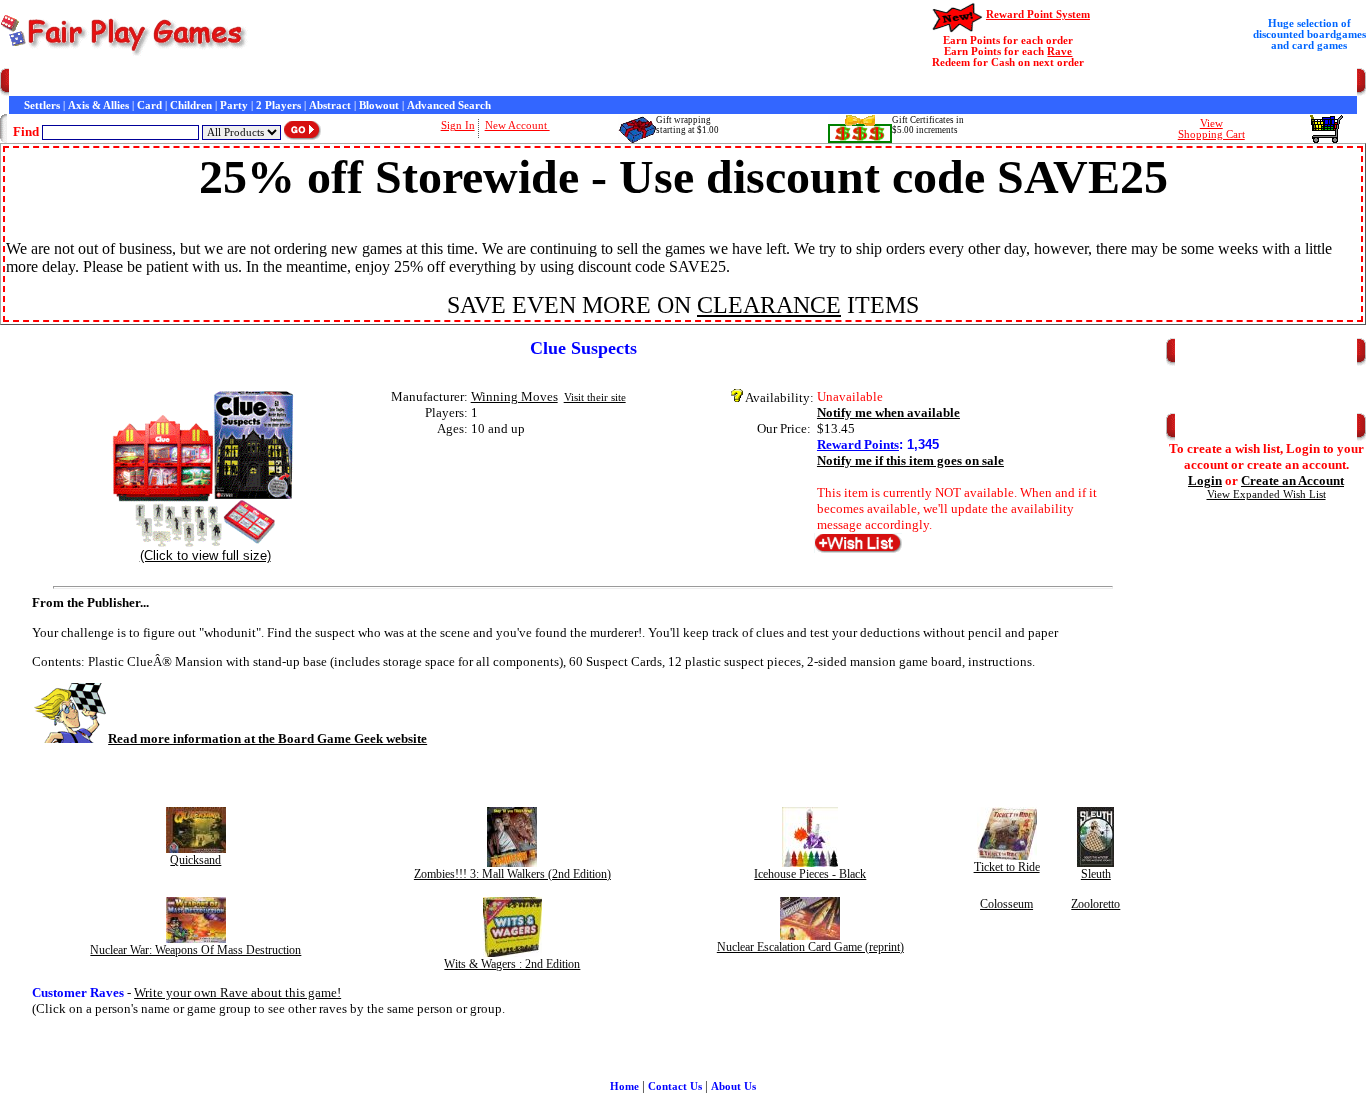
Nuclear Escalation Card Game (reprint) (810, 947)
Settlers (42, 105)
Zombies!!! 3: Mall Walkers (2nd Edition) (512, 874)
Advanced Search (449, 105)
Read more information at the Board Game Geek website (267, 738)
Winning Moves (514, 396)
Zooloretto (1095, 904)
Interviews (463, 82)
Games (62, 82)
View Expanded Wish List (1266, 494)
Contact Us (207, 82)
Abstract (330, 105)
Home (23, 82)
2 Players (278, 105)
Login (1205, 480)
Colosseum (1006, 904)
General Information (292, 82)
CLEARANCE (769, 305)
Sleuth (1096, 874)
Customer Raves (390, 82)
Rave (1059, 51)
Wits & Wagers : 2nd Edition (512, 964)
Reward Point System (1038, 14)
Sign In (458, 125)
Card (149, 105)
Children (191, 105)
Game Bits (521, 82)
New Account (517, 125)
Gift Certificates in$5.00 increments (928, 125)
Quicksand (195, 860)
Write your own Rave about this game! (237, 992)
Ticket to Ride (1007, 867)
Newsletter (579, 82)
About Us (733, 1086)
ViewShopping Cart (1211, 129)
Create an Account (1292, 480)
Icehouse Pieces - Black (810, 874)
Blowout (379, 105)
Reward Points (858, 444)
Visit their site (595, 397)
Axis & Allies (98, 105)
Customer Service (129, 82)
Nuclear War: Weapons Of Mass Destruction (195, 950)
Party (234, 105)
